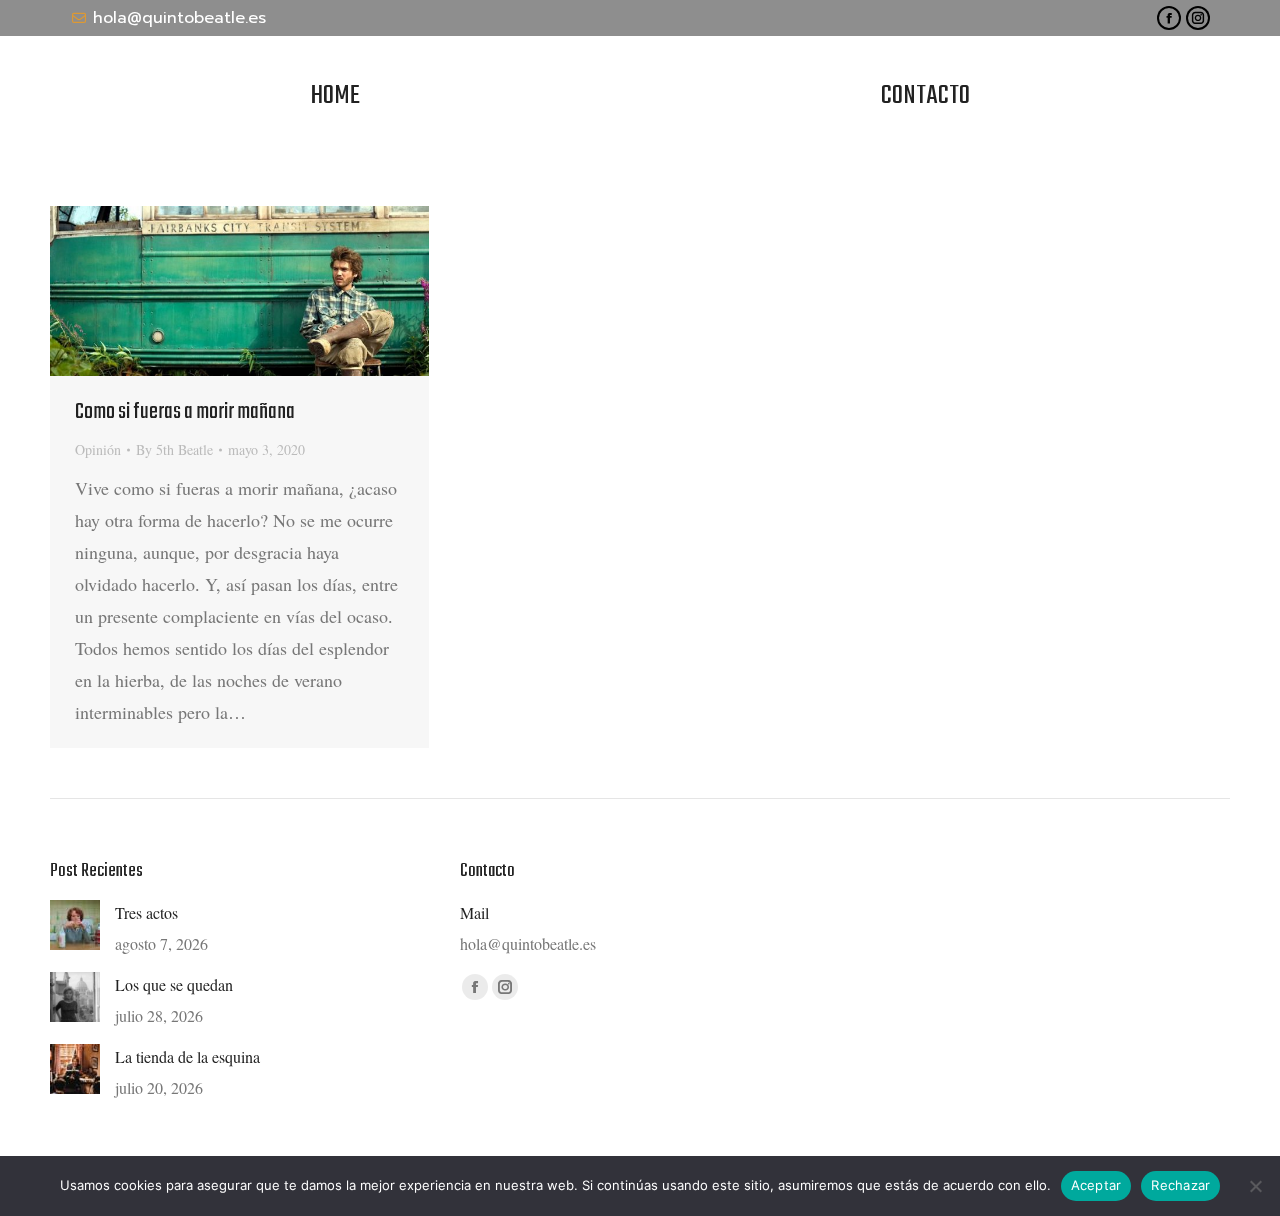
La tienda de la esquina (187, 1056)
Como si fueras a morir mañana (185, 412)
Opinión (98, 449)
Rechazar (1180, 1185)
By (174, 449)
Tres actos (146, 912)
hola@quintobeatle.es (179, 18)
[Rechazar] (1255, 1186)
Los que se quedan (174, 984)
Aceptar (1096, 1185)
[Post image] (75, 925)
